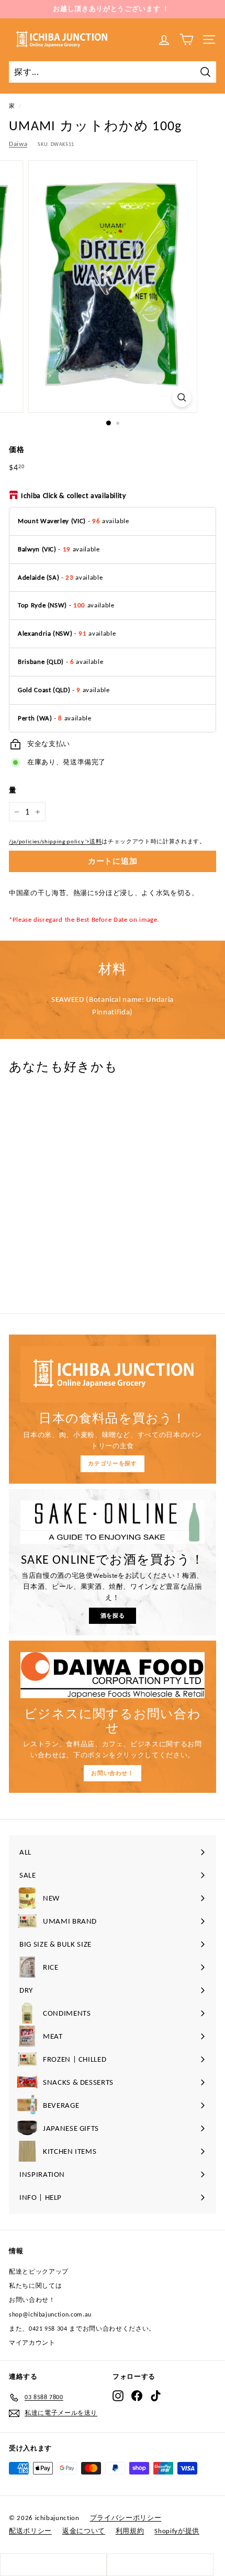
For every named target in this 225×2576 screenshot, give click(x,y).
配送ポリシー (30, 2531)
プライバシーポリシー (126, 2518)
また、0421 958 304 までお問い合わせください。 (82, 2329)
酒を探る (113, 1616)
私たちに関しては (35, 2286)
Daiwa (18, 144)
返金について (84, 2531)
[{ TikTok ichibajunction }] (156, 2396)
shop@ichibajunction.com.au (50, 2314)
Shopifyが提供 (177, 2531)
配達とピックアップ (39, 2272)
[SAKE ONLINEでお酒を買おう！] (113, 1522)
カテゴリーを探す (112, 1464)
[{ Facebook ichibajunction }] (137, 2396)
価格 (16, 450)
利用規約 (130, 2531)
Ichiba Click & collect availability (74, 496)
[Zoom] (181, 397)
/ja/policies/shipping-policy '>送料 (55, 841)
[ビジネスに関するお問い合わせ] (113, 1675)
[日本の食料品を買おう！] (113, 1374)
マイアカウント (32, 2343)
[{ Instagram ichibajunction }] (118, 2396)
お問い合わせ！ (113, 1773)
